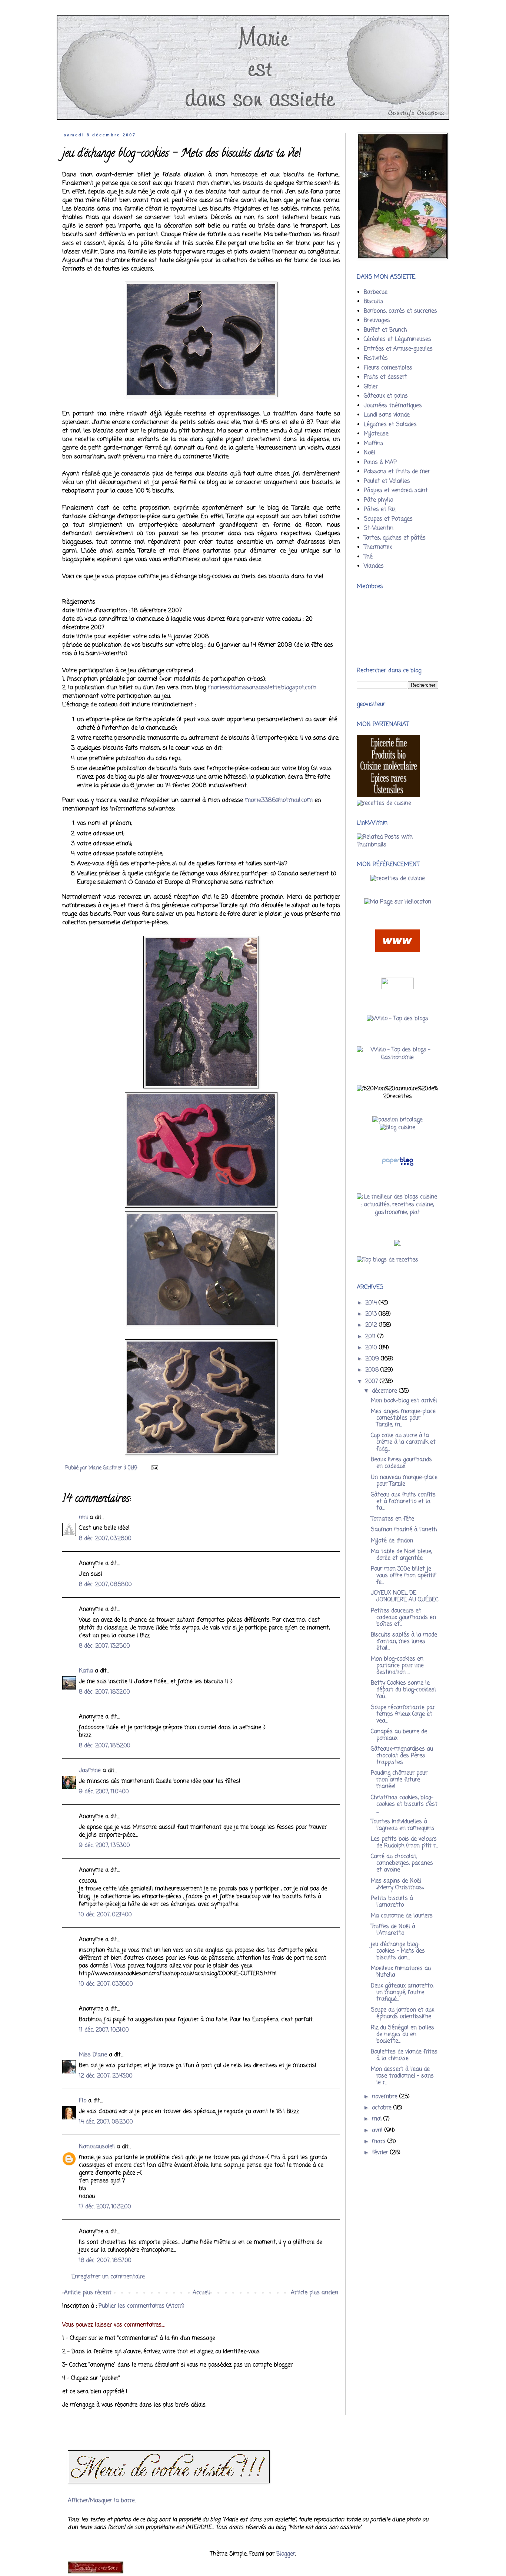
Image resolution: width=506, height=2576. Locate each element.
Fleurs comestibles (388, 368)
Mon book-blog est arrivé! (404, 1401)
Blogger (286, 2554)
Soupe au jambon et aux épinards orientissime (402, 2013)
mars (380, 2142)
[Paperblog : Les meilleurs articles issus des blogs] (398, 1166)
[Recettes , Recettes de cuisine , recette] (384, 803)
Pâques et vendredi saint (396, 491)
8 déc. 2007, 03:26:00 (105, 1539)
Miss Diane (93, 2055)
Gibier (371, 387)
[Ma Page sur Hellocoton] (398, 902)
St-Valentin (379, 528)
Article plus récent (88, 2293)
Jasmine (90, 1771)
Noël (369, 453)
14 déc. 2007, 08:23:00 (106, 2122)
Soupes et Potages (388, 519)
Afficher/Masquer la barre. (102, 2501)
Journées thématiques (393, 406)
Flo (83, 2101)
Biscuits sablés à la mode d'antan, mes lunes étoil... (404, 1642)
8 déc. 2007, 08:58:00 (105, 1585)
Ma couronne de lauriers (402, 1916)
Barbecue (376, 292)
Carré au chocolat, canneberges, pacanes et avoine (402, 1863)
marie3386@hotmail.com (279, 800)
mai (378, 2119)
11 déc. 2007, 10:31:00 (104, 2030)
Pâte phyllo (378, 500)
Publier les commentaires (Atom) (142, 2306)
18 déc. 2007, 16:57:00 (105, 2261)
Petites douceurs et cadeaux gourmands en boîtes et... (403, 1618)
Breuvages (377, 321)
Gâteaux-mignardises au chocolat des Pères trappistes (402, 1756)
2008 (373, 1370)
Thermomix (378, 547)
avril (378, 2131)
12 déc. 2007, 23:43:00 (106, 2076)
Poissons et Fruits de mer (397, 472)
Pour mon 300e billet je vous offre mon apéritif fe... (403, 1576)
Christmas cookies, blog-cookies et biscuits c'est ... (404, 1804)
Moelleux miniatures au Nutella (401, 1972)
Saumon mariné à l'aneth (404, 1530)
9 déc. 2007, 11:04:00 (104, 1792)
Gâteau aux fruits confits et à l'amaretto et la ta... (403, 1502)
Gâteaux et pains (386, 396)
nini (83, 1518)
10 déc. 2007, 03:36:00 (106, 1984)
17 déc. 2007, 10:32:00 (105, 2207)
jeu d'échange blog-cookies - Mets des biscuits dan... (398, 1951)
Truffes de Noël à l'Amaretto (393, 1930)
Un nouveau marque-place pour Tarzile (404, 1481)
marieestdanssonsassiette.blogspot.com (262, 688)
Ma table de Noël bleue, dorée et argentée (401, 1555)
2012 (372, 1325)
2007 (372, 1382)
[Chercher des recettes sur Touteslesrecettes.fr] (387, 1260)
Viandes (374, 566)
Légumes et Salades (390, 425)
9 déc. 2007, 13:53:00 (104, 1846)
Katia (86, 1671)
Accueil (201, 2293)
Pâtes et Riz (380, 510)
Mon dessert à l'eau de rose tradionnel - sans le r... (402, 2076)
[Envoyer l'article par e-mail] (154, 1468)
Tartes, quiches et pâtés (395, 538)
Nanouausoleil (97, 2147)
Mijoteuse (376, 434)
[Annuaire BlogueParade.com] (397, 988)
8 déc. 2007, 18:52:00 (105, 1746)
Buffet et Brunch (385, 330)
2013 (372, 1314)
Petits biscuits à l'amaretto (392, 1902)
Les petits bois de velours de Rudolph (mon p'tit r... (404, 1843)
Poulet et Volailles (387, 481)
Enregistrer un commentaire (108, 2277)
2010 (372, 1348)
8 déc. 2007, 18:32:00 (104, 1692)
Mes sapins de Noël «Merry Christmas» (397, 1884)
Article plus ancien (314, 2293)
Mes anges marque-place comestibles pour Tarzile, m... (403, 1418)
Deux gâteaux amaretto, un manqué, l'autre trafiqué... (402, 1993)
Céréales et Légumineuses (397, 339)
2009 (373, 1359)
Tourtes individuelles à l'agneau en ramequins (403, 1825)
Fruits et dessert (385, 377)
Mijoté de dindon (392, 1541)
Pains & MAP (380, 463)
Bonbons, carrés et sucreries (400, 311)
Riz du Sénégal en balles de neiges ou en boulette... (402, 2035)
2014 (372, 1303)
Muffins (374, 444)
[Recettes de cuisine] (398, 879)
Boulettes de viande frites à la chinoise (404, 2055)
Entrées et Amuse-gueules (398, 349)
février (381, 2153)
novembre (386, 2097)
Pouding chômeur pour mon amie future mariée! (399, 1780)
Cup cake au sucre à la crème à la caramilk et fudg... (403, 1442)
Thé (368, 557)
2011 (371, 1337)
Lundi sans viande (387, 415)
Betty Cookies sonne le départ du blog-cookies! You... (403, 1690)
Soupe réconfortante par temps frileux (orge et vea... (403, 1714)
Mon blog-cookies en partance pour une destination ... (397, 1666)
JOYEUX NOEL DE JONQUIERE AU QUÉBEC (405, 1597)
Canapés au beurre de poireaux (399, 1735)
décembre (385, 1391)
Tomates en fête (392, 1519)
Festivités (376, 358)
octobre (383, 2108)
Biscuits (374, 302)
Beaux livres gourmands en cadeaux (401, 1463)
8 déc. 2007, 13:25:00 (104, 1646)
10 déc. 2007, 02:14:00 (105, 1915)
